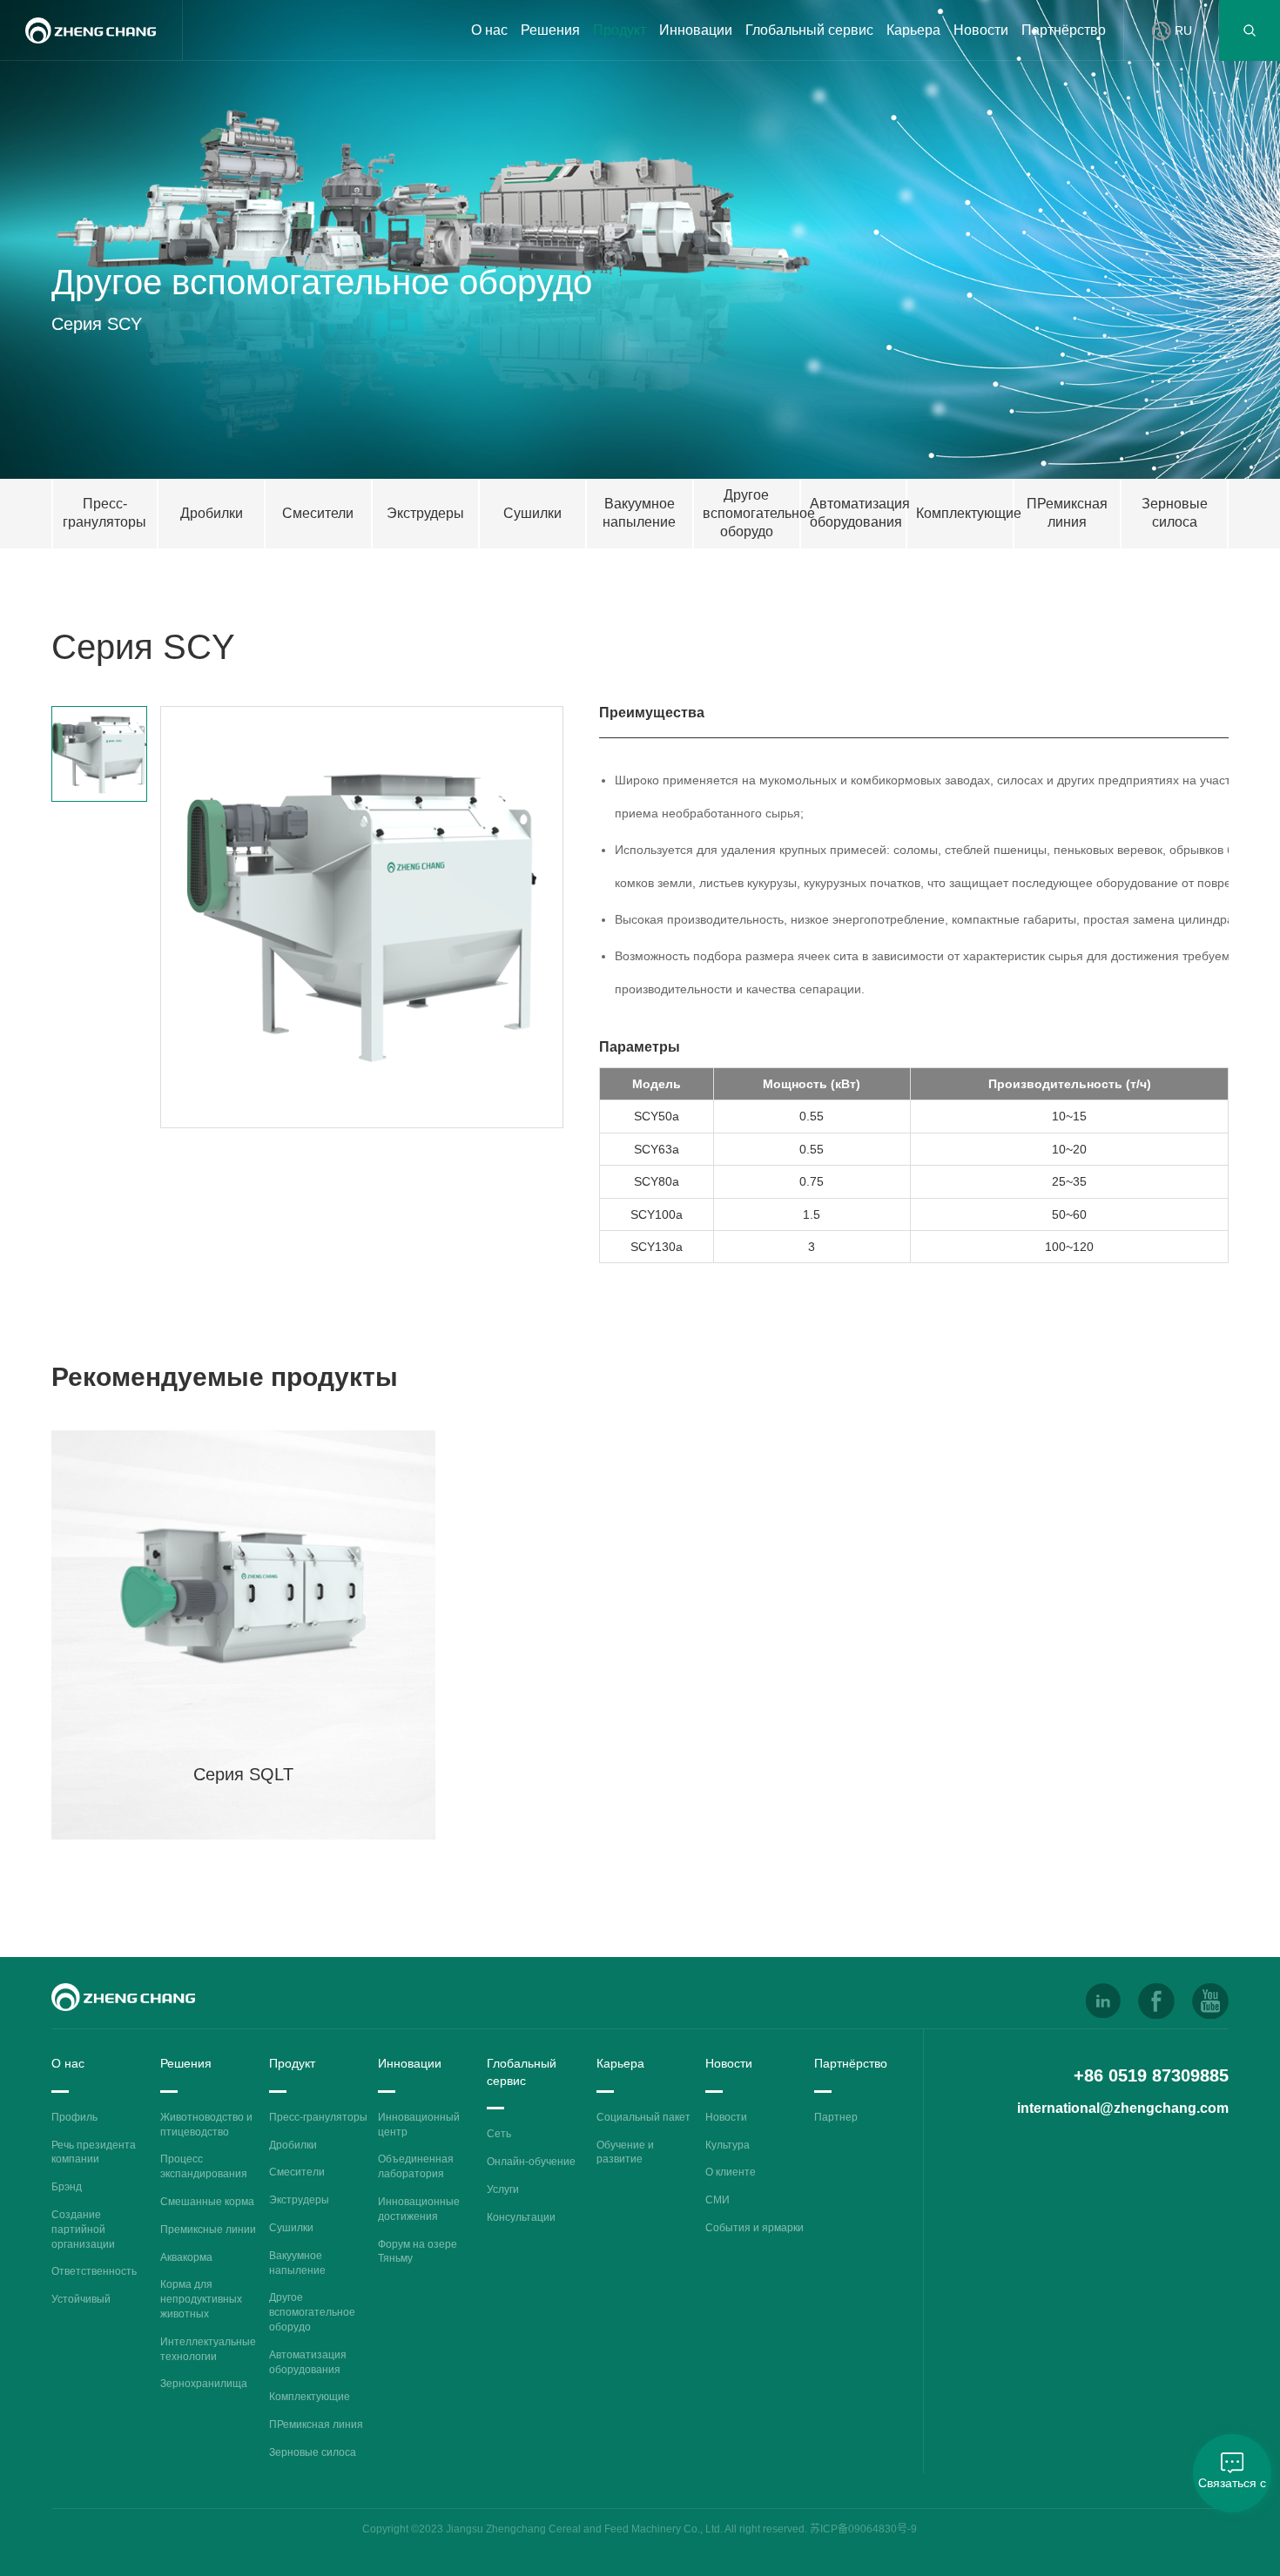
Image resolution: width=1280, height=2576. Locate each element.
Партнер (836, 2117)
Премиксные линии (208, 2230)
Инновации (696, 30)
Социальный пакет (643, 2117)
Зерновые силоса (313, 2452)
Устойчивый (81, 2299)
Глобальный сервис (809, 30)
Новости (981, 30)
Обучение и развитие (625, 2152)
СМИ (717, 2200)
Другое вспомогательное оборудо (312, 2312)
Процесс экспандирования (204, 2166)
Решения (550, 30)
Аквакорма (186, 2257)
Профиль (74, 2117)
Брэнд (67, 2187)
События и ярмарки (755, 2228)
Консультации (521, 2217)
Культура (728, 2145)
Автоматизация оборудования (308, 2362)
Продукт (620, 30)
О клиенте (731, 2172)
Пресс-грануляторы (318, 2117)
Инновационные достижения (419, 2209)
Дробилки (293, 2145)
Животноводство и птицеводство (206, 2125)
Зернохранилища (204, 2384)
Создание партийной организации (83, 2230)
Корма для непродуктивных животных (201, 2299)
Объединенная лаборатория (416, 2166)
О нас (489, 30)
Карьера (913, 30)
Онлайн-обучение (531, 2162)
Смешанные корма (207, 2202)
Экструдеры (299, 2200)
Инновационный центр (419, 2125)
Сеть (499, 2134)
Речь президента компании (94, 2152)
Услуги (503, 2189)
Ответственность (94, 2271)
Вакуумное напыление (297, 2263)
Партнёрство (1064, 30)
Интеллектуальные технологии (208, 2349)
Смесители (297, 2172)
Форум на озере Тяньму (418, 2252)
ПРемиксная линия (316, 2425)
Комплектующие (310, 2397)
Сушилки (291, 2228)
